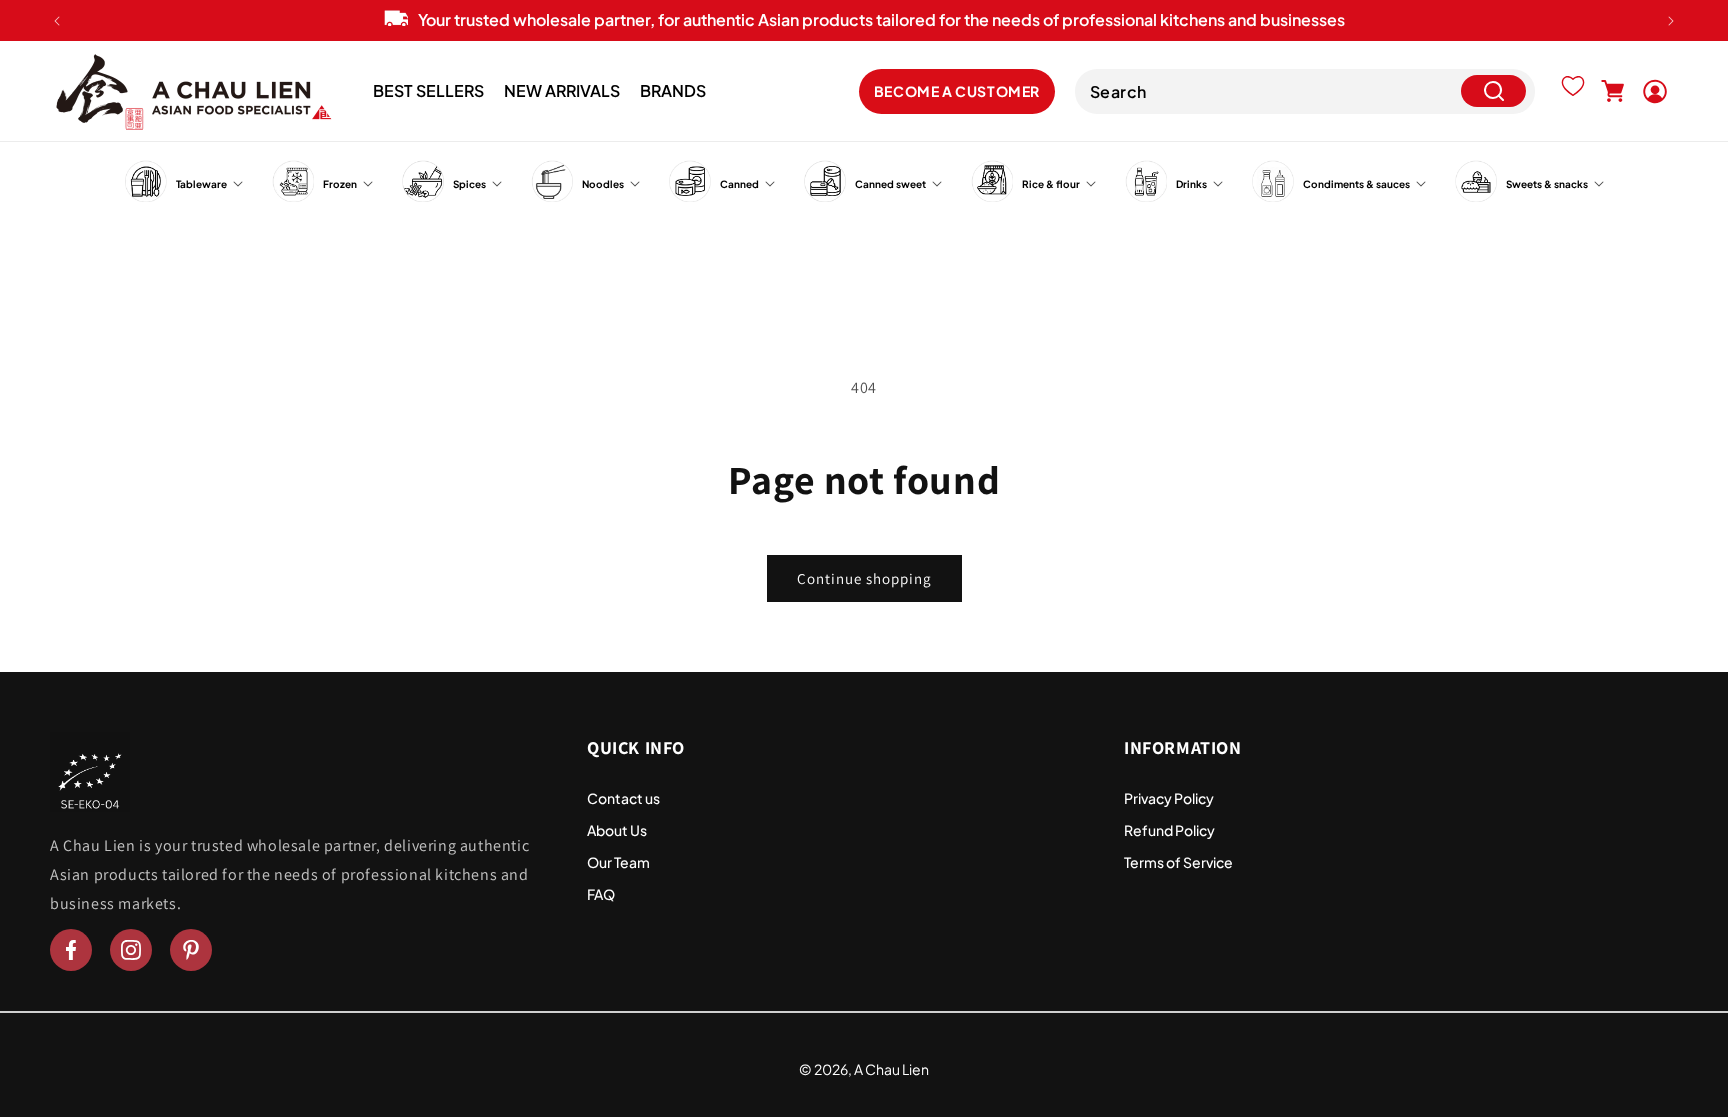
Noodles (603, 184)
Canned (739, 184)
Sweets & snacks (1547, 184)
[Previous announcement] (57, 21)
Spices (469, 184)
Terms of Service (1178, 862)
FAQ (601, 894)
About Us (617, 830)
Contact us (623, 798)
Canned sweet (890, 184)
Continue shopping (864, 578)
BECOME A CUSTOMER (957, 91)
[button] (1613, 91)
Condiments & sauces (1356, 184)
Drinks (1191, 184)
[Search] (1493, 91)
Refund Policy (1169, 830)
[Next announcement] (1671, 21)
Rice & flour (1051, 184)
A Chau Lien (891, 1069)
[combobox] (1305, 91)
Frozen (340, 184)
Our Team (618, 862)
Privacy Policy (1169, 798)
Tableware (201, 184)
